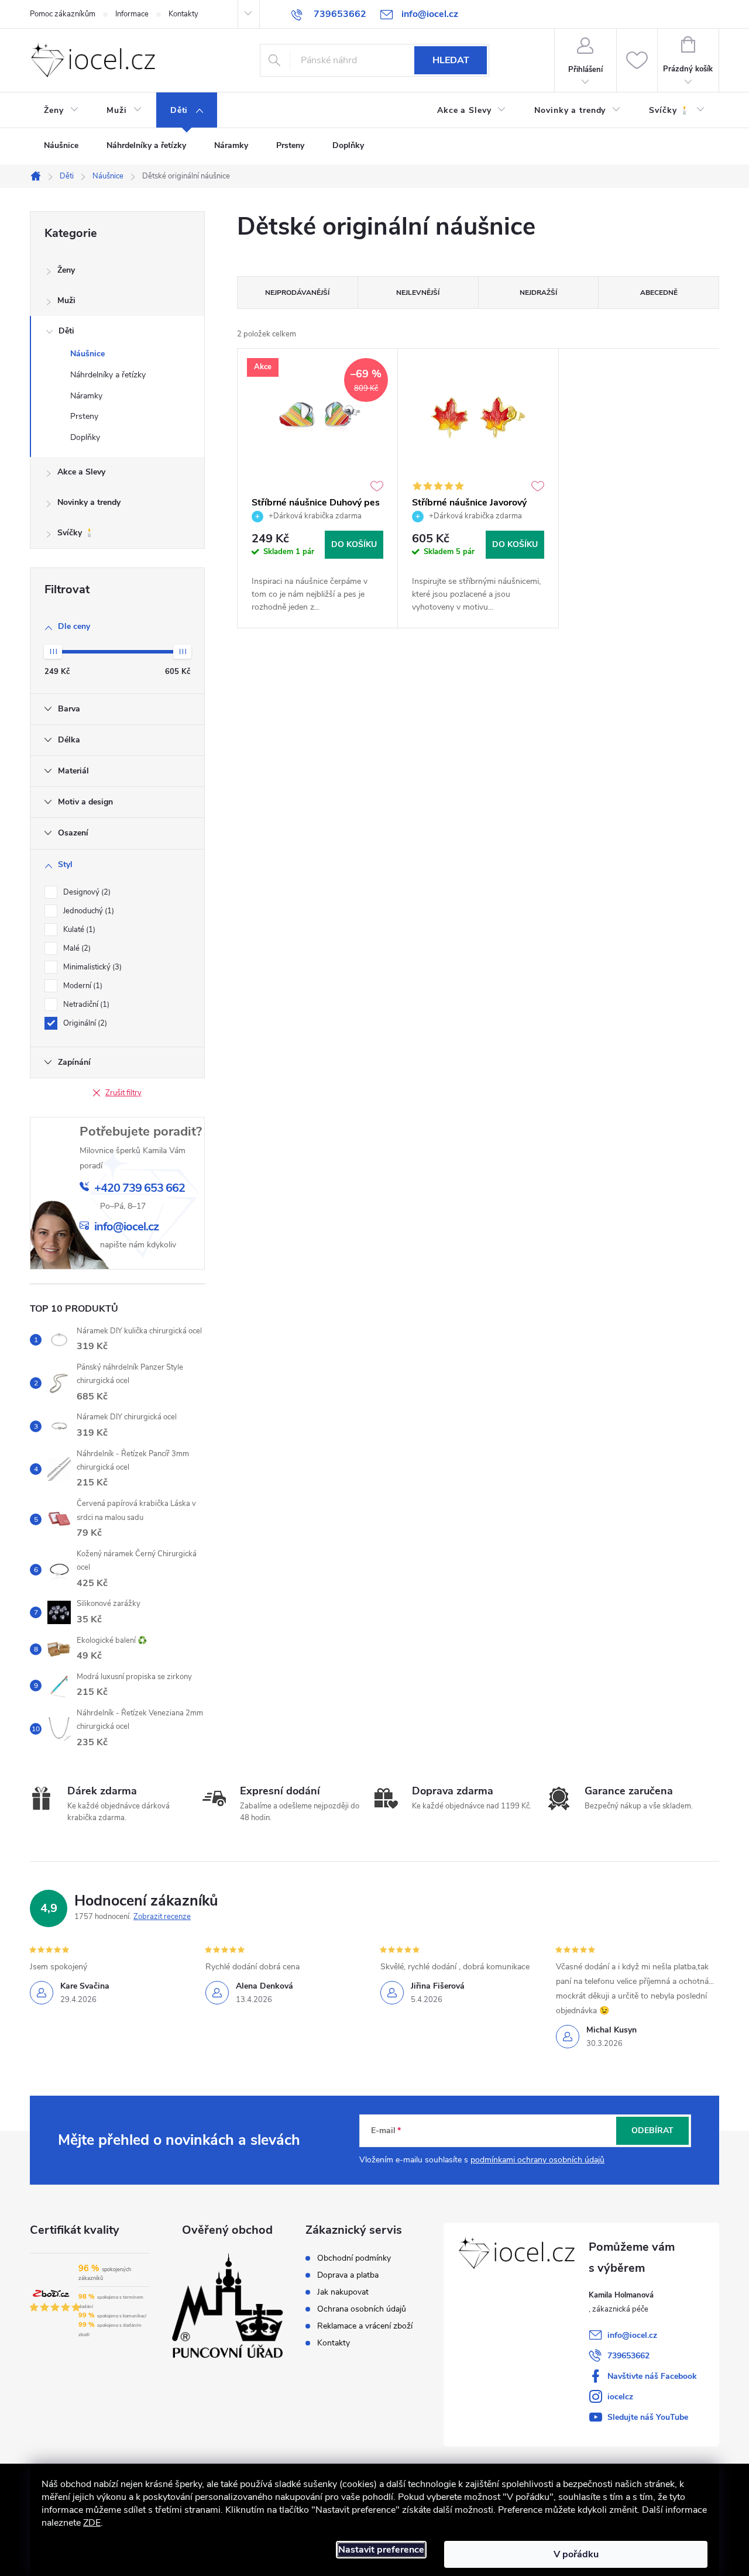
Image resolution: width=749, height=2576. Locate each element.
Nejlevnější (418, 293)
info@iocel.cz (632, 2335)
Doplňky (85, 437)
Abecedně (659, 293)
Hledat (451, 60)
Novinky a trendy (89, 502)
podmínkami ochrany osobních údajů (537, 2160)
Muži (66, 300)
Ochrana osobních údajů (362, 2309)
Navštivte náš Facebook (652, 2376)
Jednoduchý (87, 911)
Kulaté (78, 930)
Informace (132, 14)
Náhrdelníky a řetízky (108, 375)
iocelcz (620, 2397)
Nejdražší (538, 293)
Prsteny (84, 416)
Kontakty (183, 14)
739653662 (628, 2356)
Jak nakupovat (343, 2292)
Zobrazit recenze (162, 1917)
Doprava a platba (348, 2275)
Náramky (86, 396)
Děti (66, 331)
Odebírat (652, 2130)
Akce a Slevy (81, 472)
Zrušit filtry (123, 1093)
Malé (76, 948)
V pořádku (576, 2554)
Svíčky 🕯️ (76, 533)
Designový (86, 892)
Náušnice (87, 354)
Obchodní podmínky (354, 2258)
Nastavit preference (381, 2550)
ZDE (92, 2523)
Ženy (66, 270)
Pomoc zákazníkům (63, 14)
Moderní (82, 986)
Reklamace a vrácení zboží (365, 2326)
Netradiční (85, 1005)
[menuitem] (61, 111)
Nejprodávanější (297, 293)
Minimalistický (91, 967)
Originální (84, 1023)
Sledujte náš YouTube (648, 2417)
